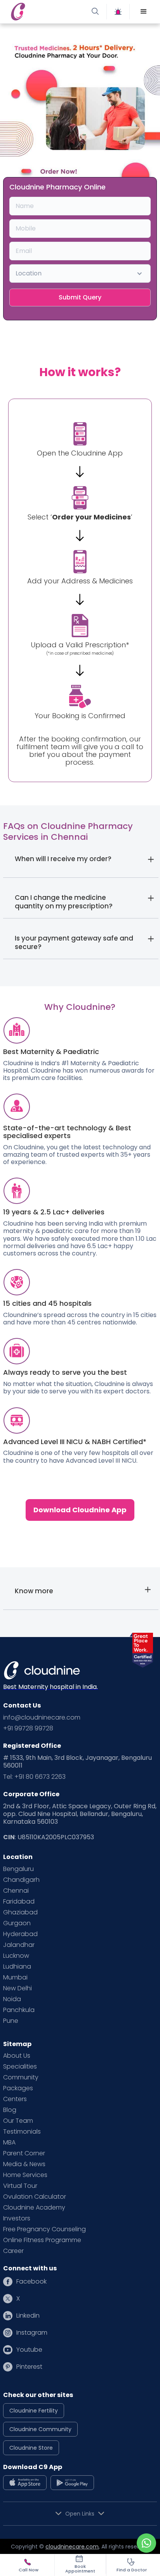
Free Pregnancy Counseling (44, 2229)
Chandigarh (21, 1880)
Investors (17, 2218)
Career (13, 2251)
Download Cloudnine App (80, 1510)
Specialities (20, 2067)
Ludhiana (17, 1967)
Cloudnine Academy (34, 2208)
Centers (15, 2099)
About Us (17, 2056)
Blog (10, 2110)
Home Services (25, 2175)
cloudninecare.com (72, 2547)
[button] (144, 12)
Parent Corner (24, 2153)
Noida (12, 1999)
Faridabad (19, 1902)
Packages (18, 2088)
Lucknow (16, 1956)
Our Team (18, 2121)
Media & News (24, 2164)
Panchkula (19, 2010)
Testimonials (22, 2132)
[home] (44, 12)
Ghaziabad (20, 1912)
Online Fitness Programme (42, 2240)
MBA (9, 2143)
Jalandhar (19, 1945)
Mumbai (15, 1978)
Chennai (16, 1891)
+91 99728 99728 (28, 1728)
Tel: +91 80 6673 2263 (34, 1777)
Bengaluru (18, 1869)
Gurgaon (17, 1923)
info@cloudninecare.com (42, 1718)
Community (21, 2077)
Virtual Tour (20, 2186)
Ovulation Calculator (35, 2197)
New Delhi (17, 1988)
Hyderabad (20, 1934)
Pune (11, 2021)
